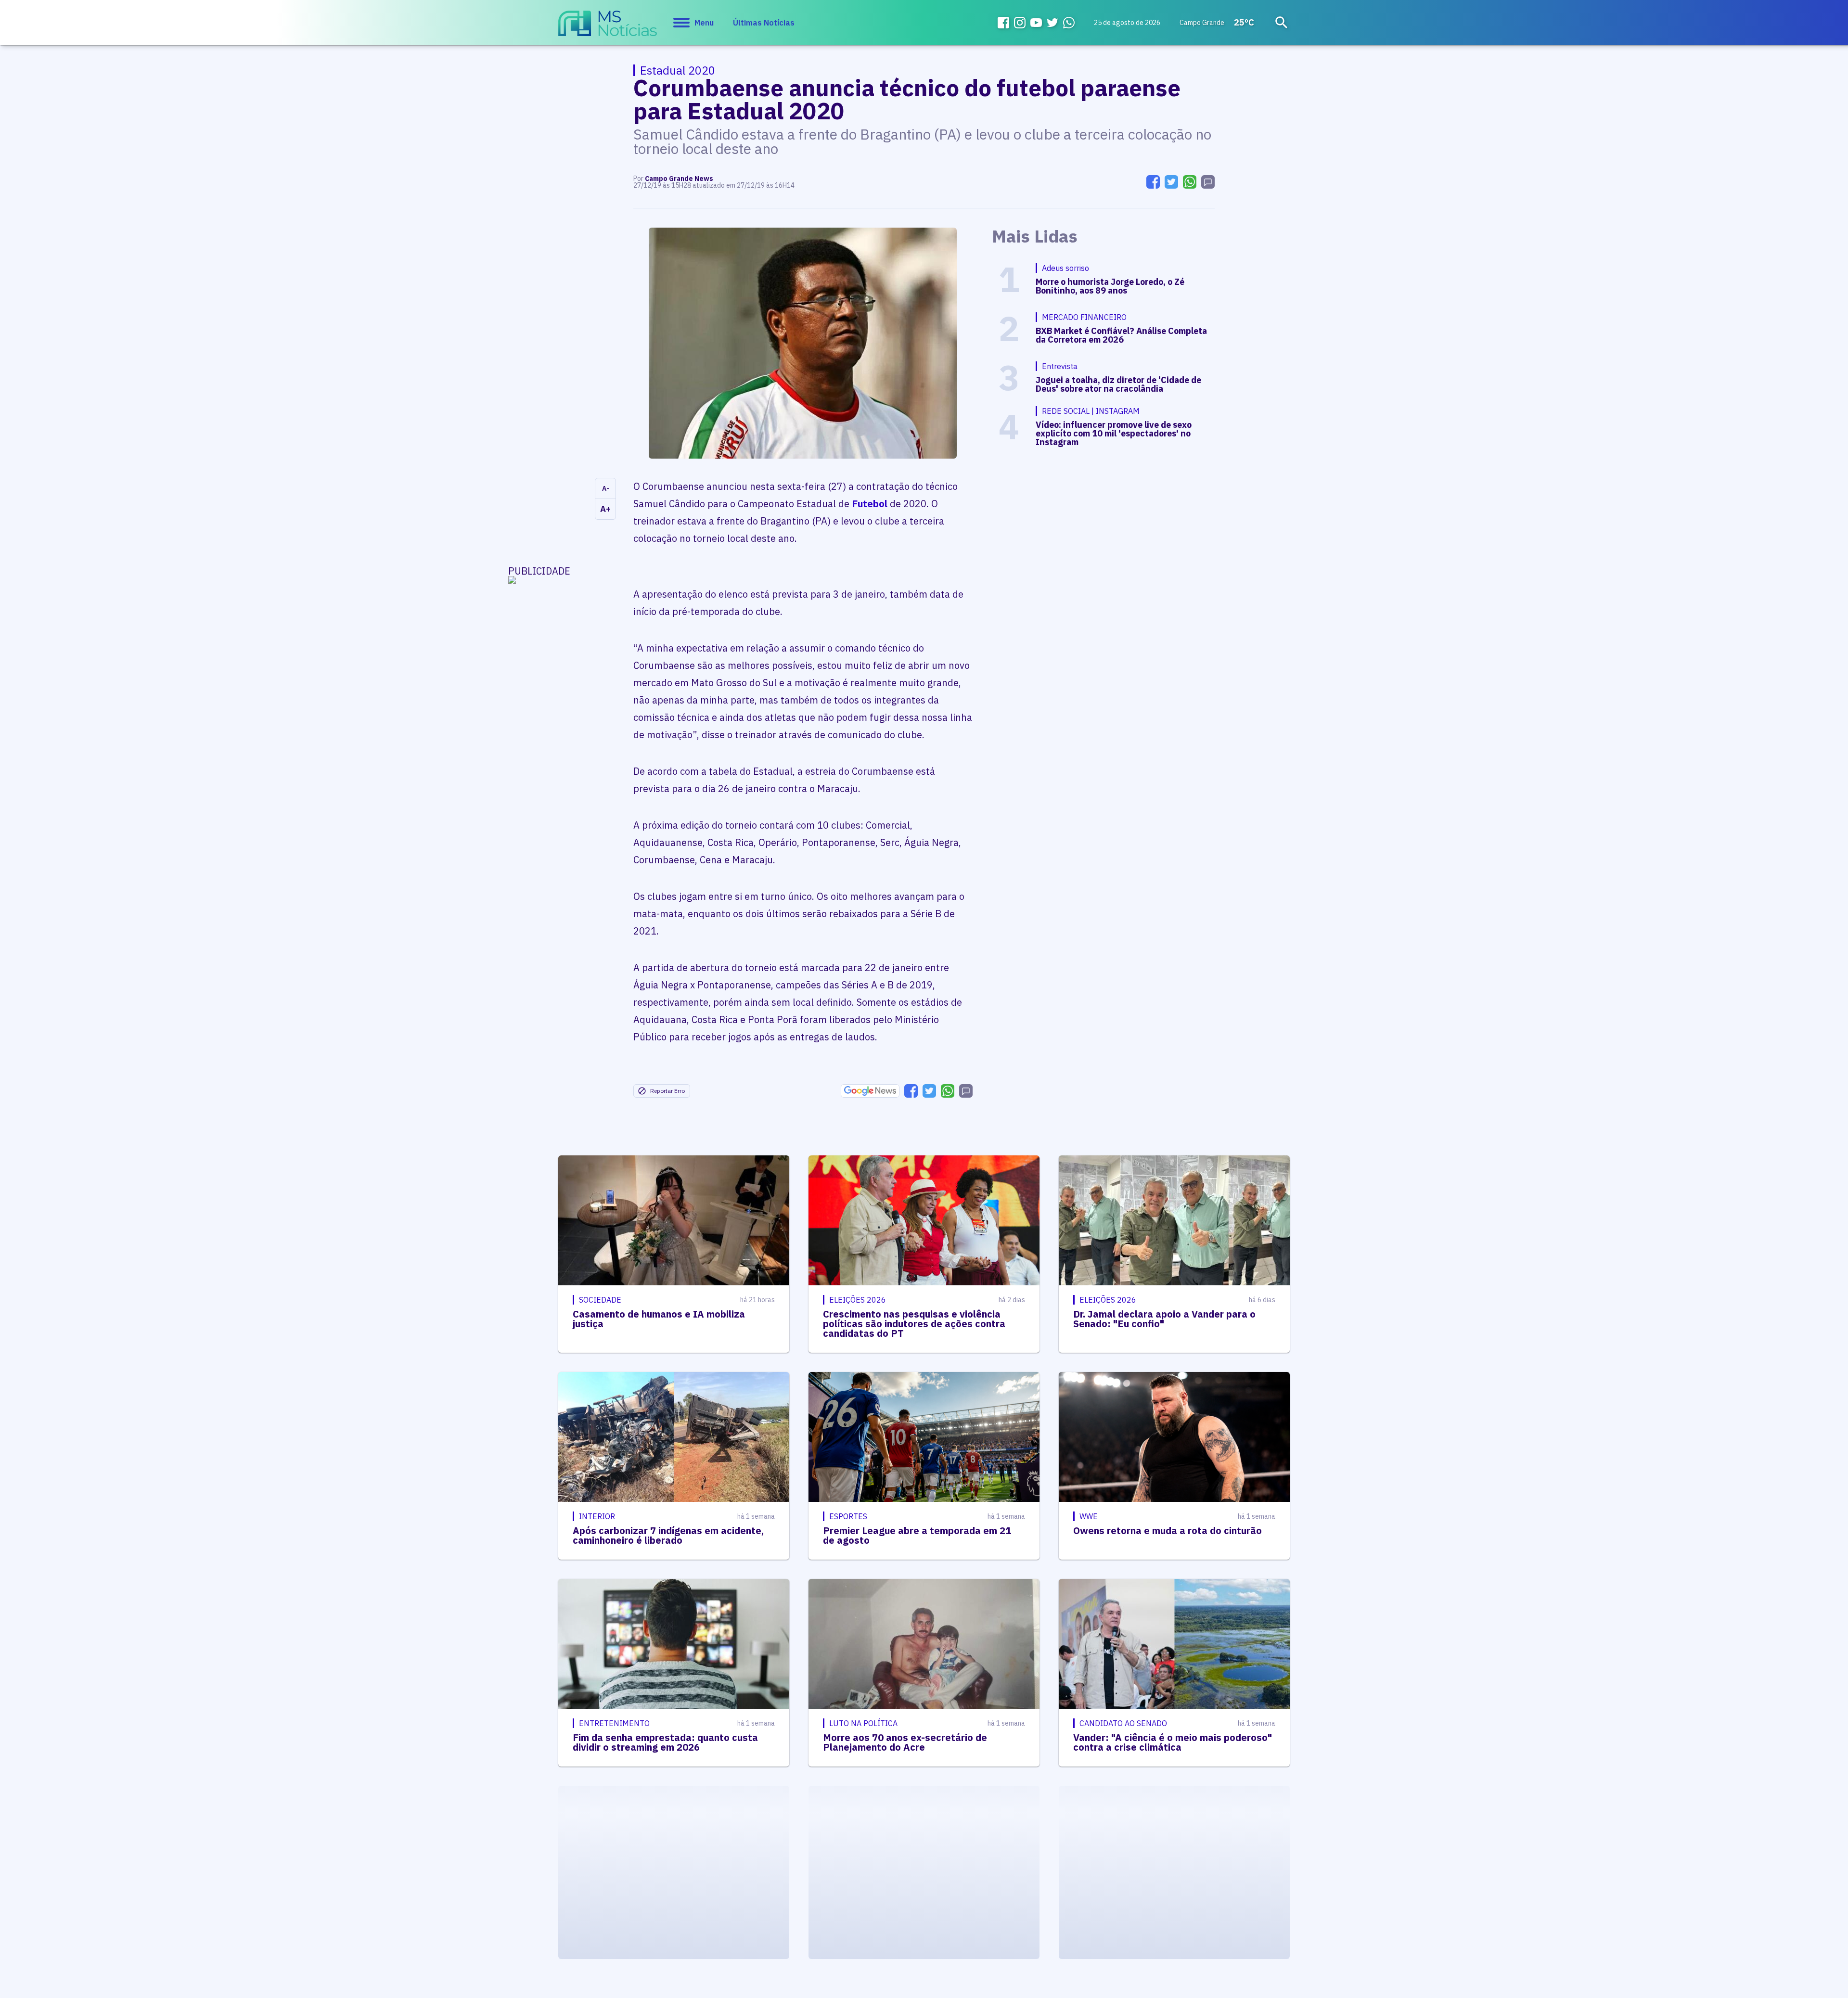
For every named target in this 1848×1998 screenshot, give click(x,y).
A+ (605, 509)
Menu (704, 23)
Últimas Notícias (764, 23)
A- (606, 488)
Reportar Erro (667, 1091)
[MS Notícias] (608, 28)
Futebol (870, 504)
